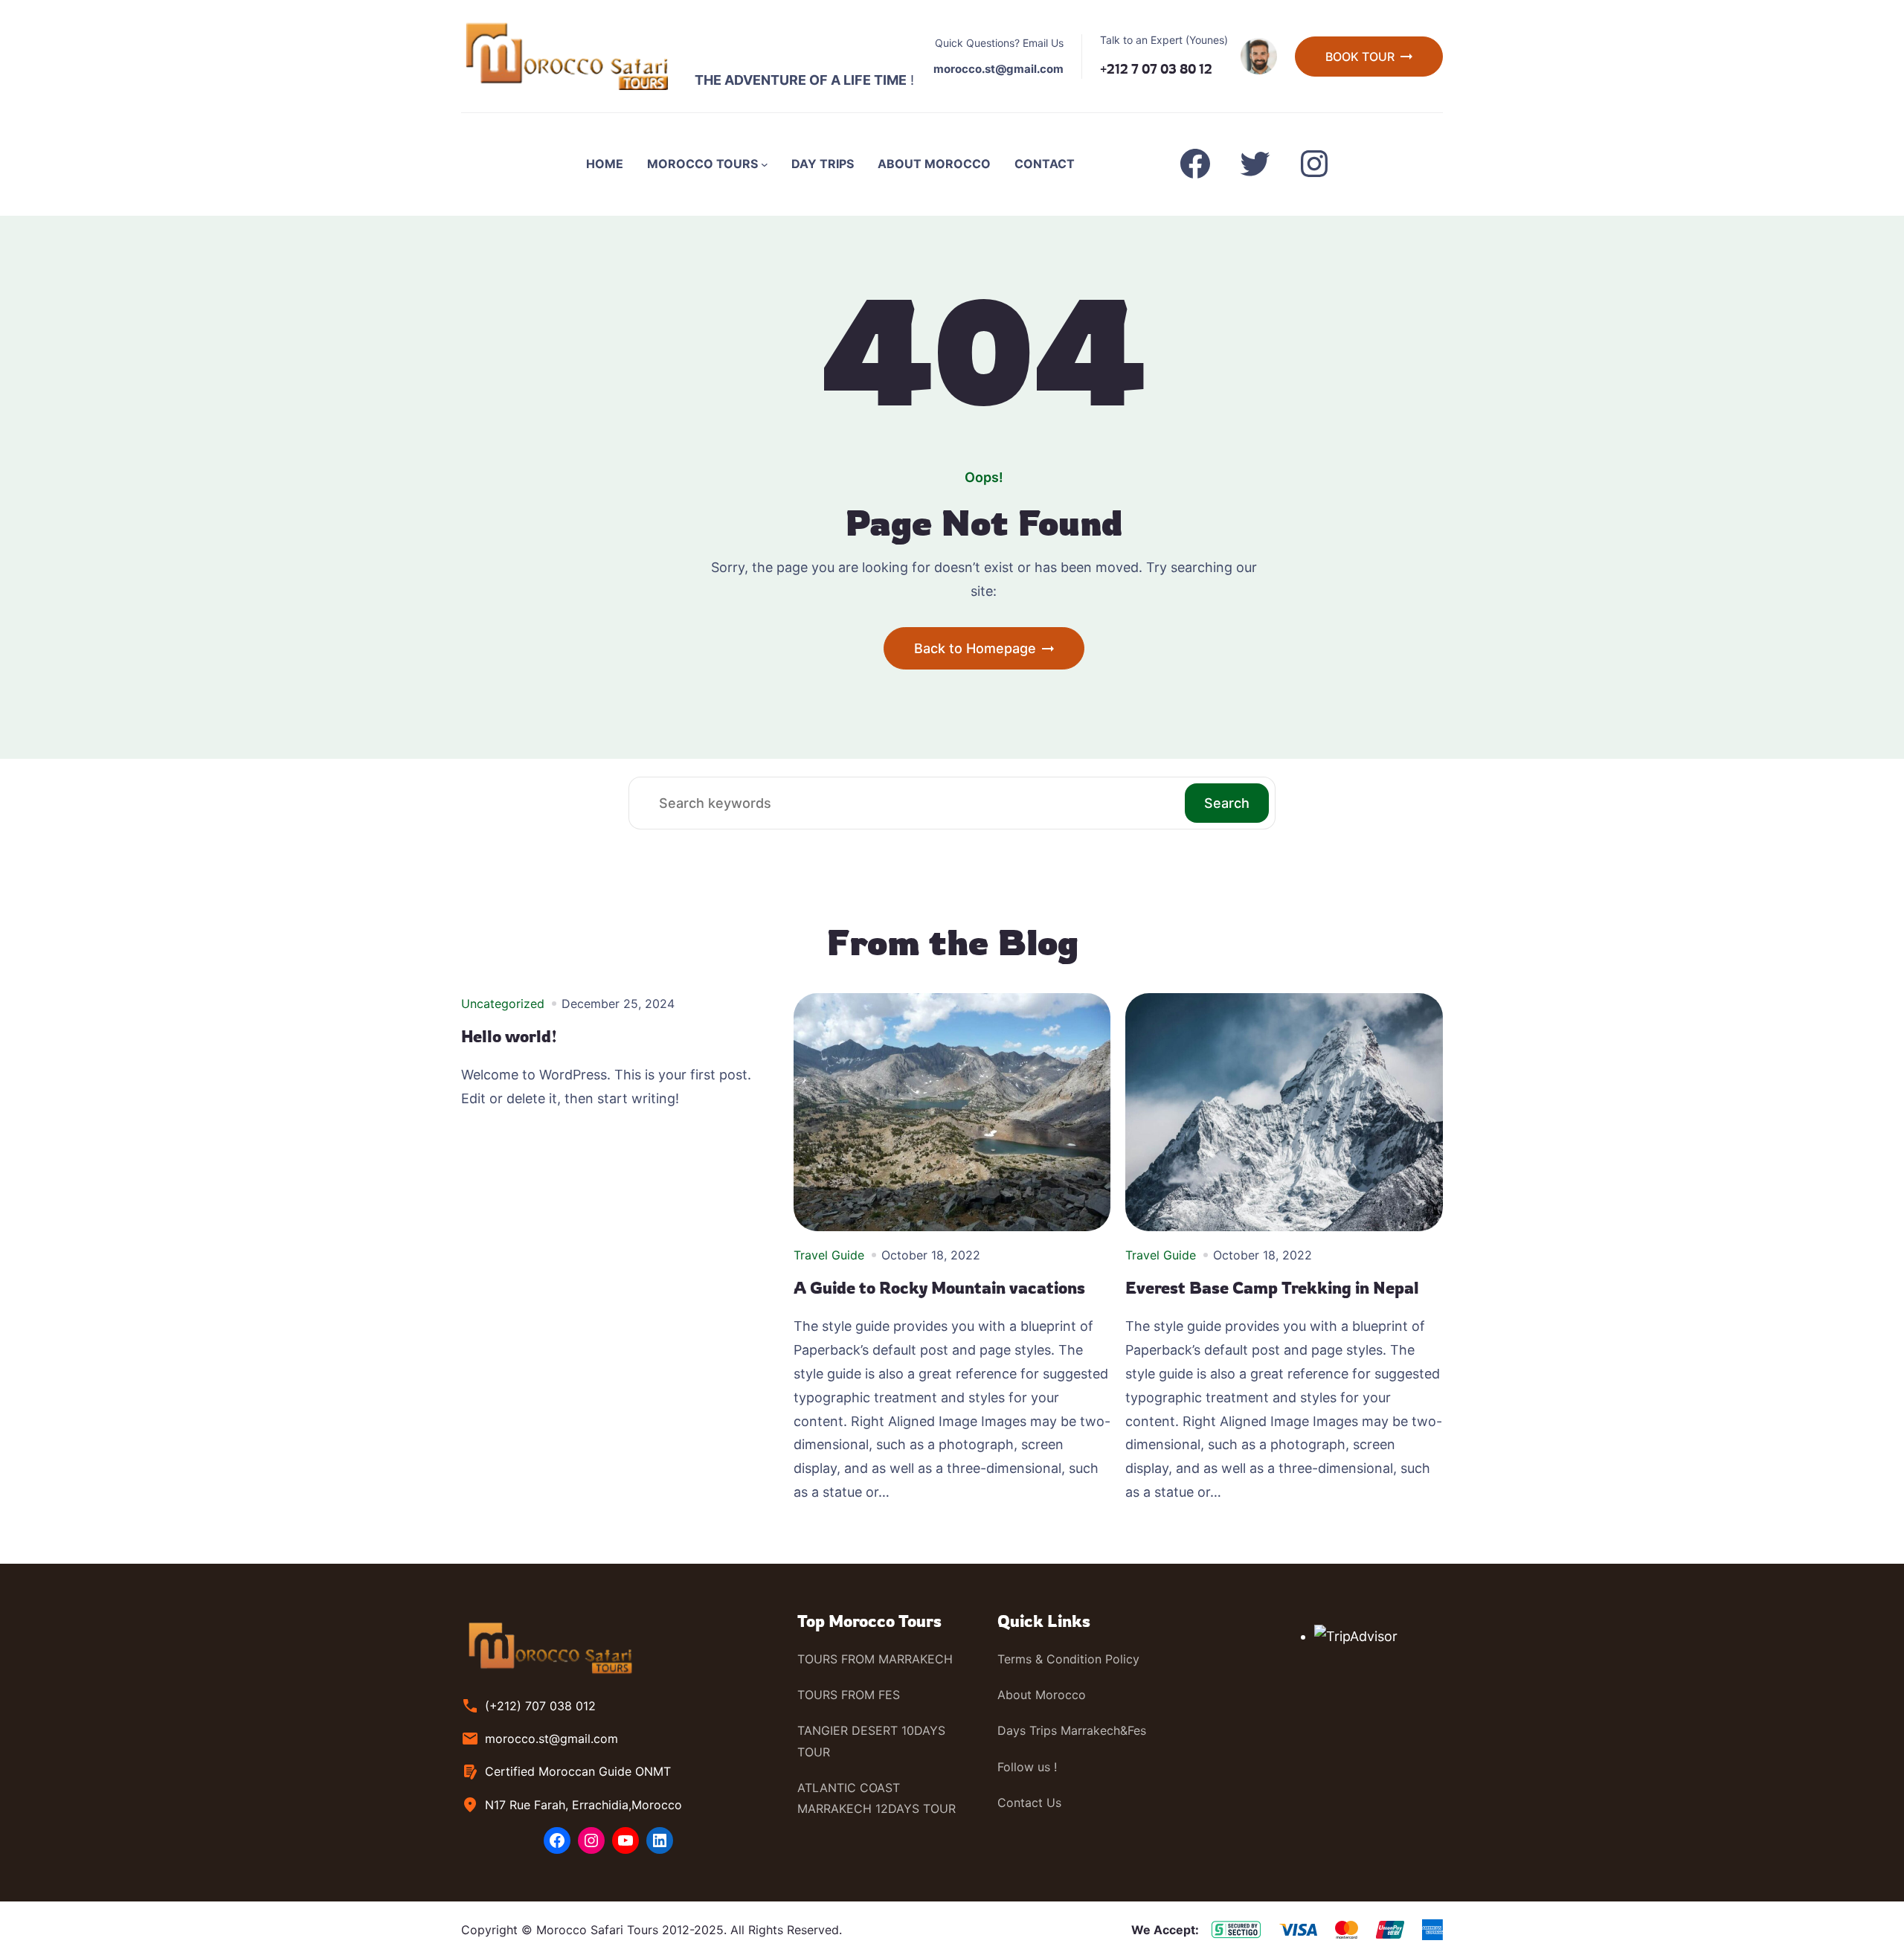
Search (1227, 803)
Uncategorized (503, 1004)
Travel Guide (829, 1255)
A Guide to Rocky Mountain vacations (939, 1288)
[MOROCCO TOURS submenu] (765, 164)
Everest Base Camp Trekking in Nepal (1272, 1288)
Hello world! (509, 1036)
